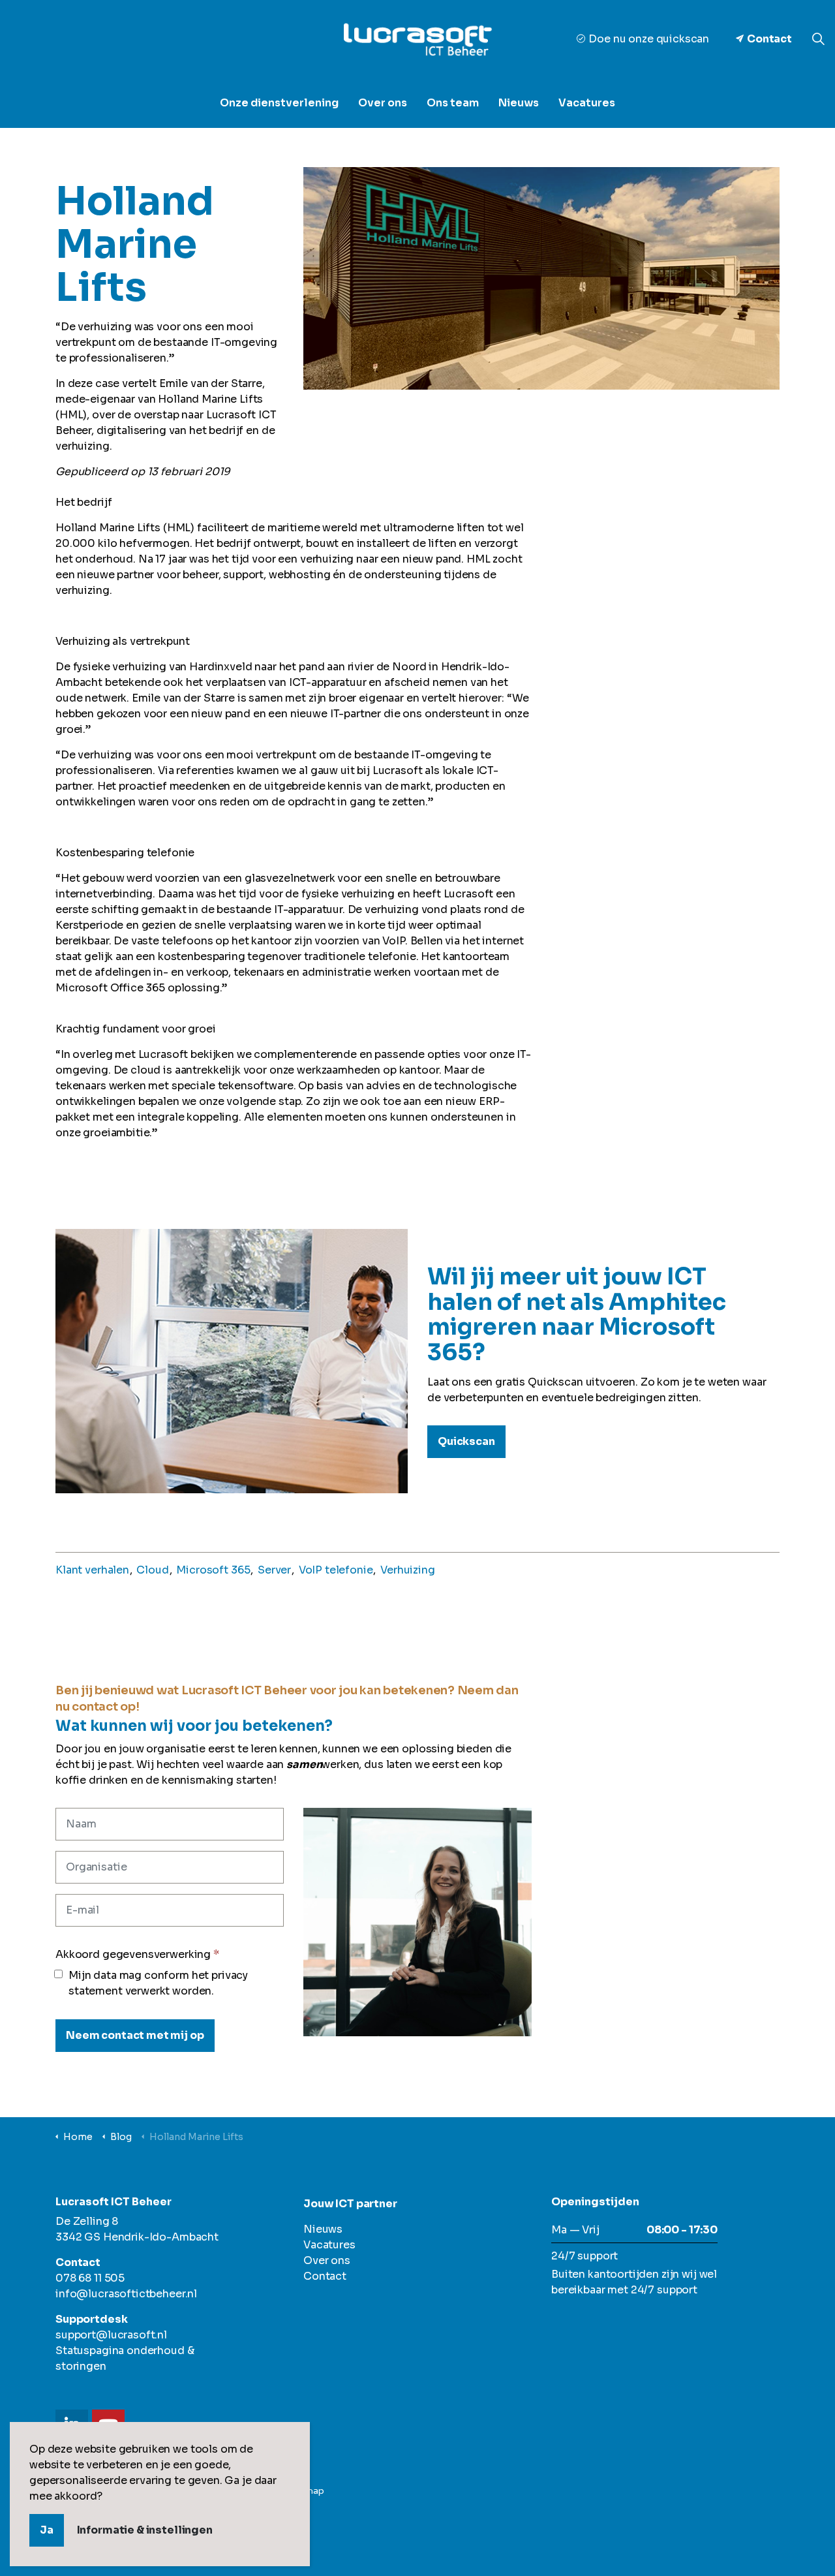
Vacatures (587, 103)
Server (274, 1570)
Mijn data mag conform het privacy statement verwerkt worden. (158, 1983)
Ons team (453, 103)
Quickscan (466, 1441)
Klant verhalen (92, 1570)
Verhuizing (408, 1570)
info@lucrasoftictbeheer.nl (126, 2294)
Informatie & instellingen (145, 2530)
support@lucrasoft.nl (111, 2335)
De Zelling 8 (87, 2221)
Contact (769, 39)
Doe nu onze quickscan (649, 39)
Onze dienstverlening (279, 103)
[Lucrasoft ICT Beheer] (417, 39)
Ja (47, 2530)
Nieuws (519, 103)
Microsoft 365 (213, 1570)
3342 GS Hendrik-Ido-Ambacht (137, 2237)
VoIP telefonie (336, 1570)
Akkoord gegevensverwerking (137, 1954)
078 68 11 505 (90, 2278)
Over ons (383, 103)
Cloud (152, 1570)
